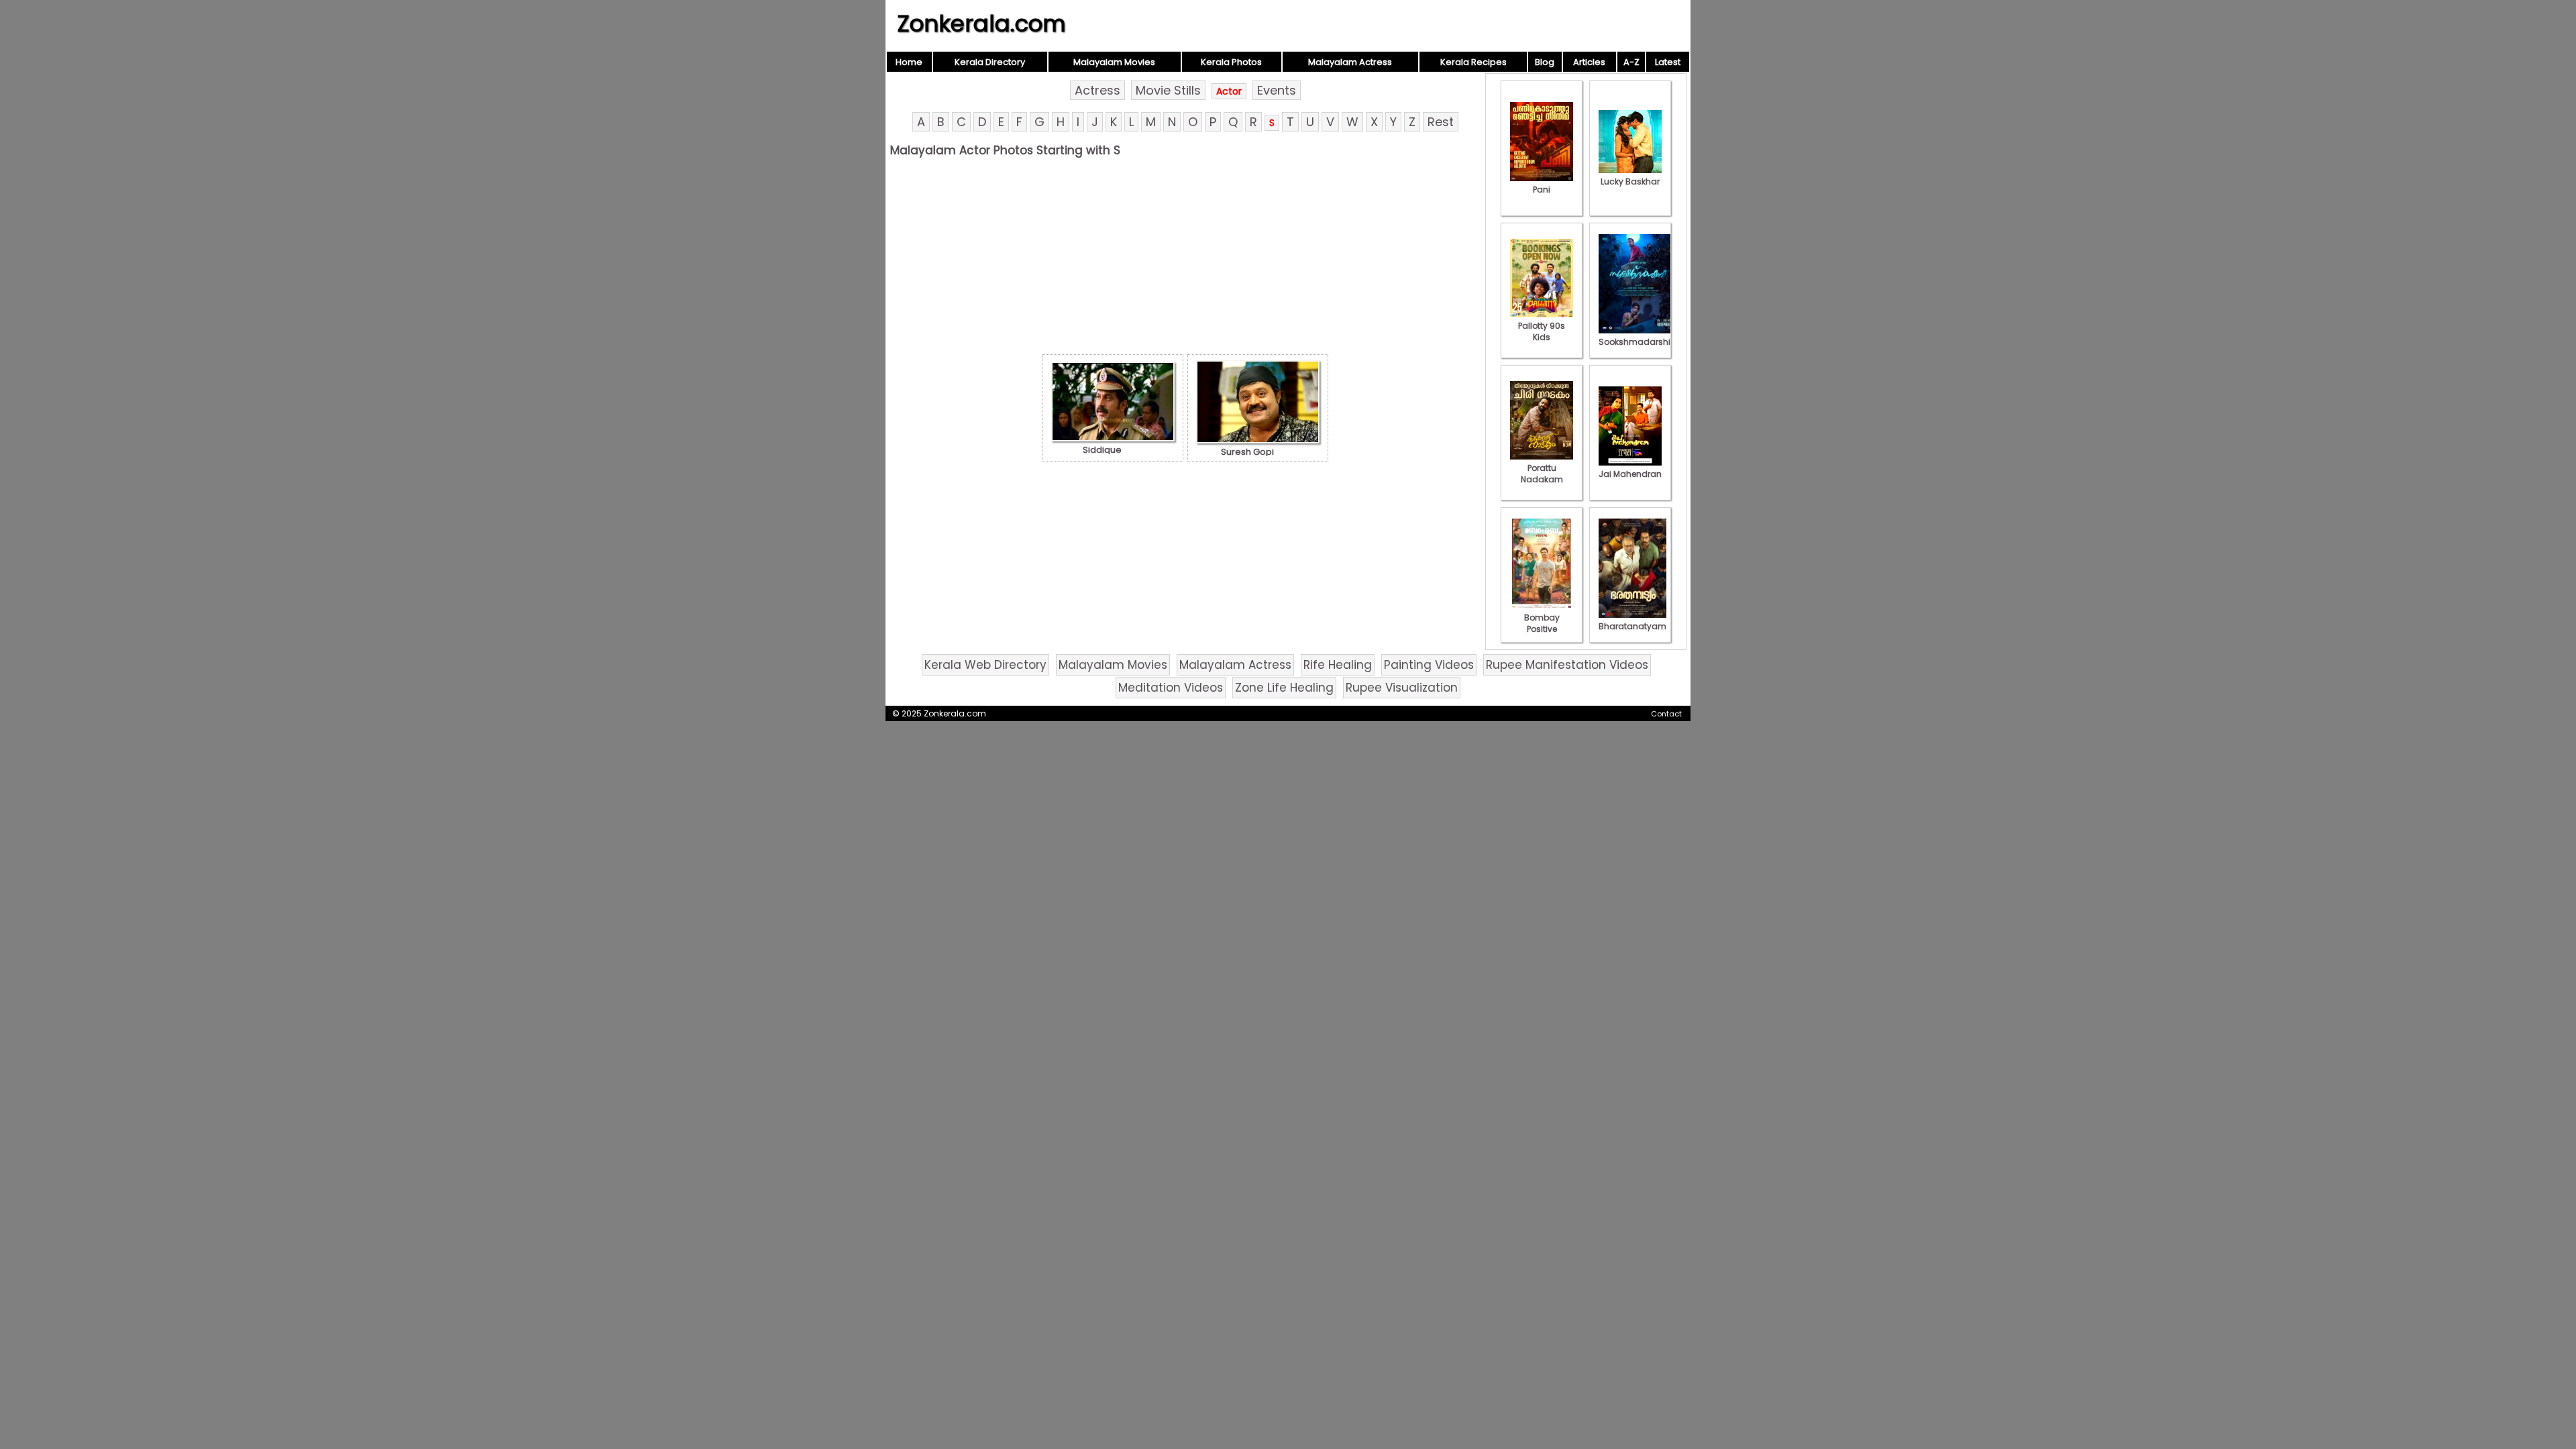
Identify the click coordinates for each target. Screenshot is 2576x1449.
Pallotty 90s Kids (1542, 331)
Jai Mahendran (1630, 474)
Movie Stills (1168, 90)
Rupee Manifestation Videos (1567, 665)
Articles (1589, 62)
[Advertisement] (1185, 260)
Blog (1545, 62)
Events (1277, 90)
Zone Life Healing (1284, 688)
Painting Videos (1429, 665)
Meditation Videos (1171, 688)
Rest (1441, 122)
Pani (1542, 190)
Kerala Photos (1231, 62)
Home (909, 62)
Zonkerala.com (981, 23)
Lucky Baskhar (1630, 181)
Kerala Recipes (1473, 62)
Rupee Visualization (1402, 688)
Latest (1668, 62)
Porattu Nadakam (1542, 474)
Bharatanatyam (1632, 626)
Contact (1666, 714)
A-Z (1631, 62)
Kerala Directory (990, 62)
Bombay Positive (1542, 623)
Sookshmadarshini (1638, 342)
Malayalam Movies (1114, 62)
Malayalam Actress (1350, 62)
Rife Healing (1338, 665)
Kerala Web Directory (985, 665)
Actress (1097, 90)
